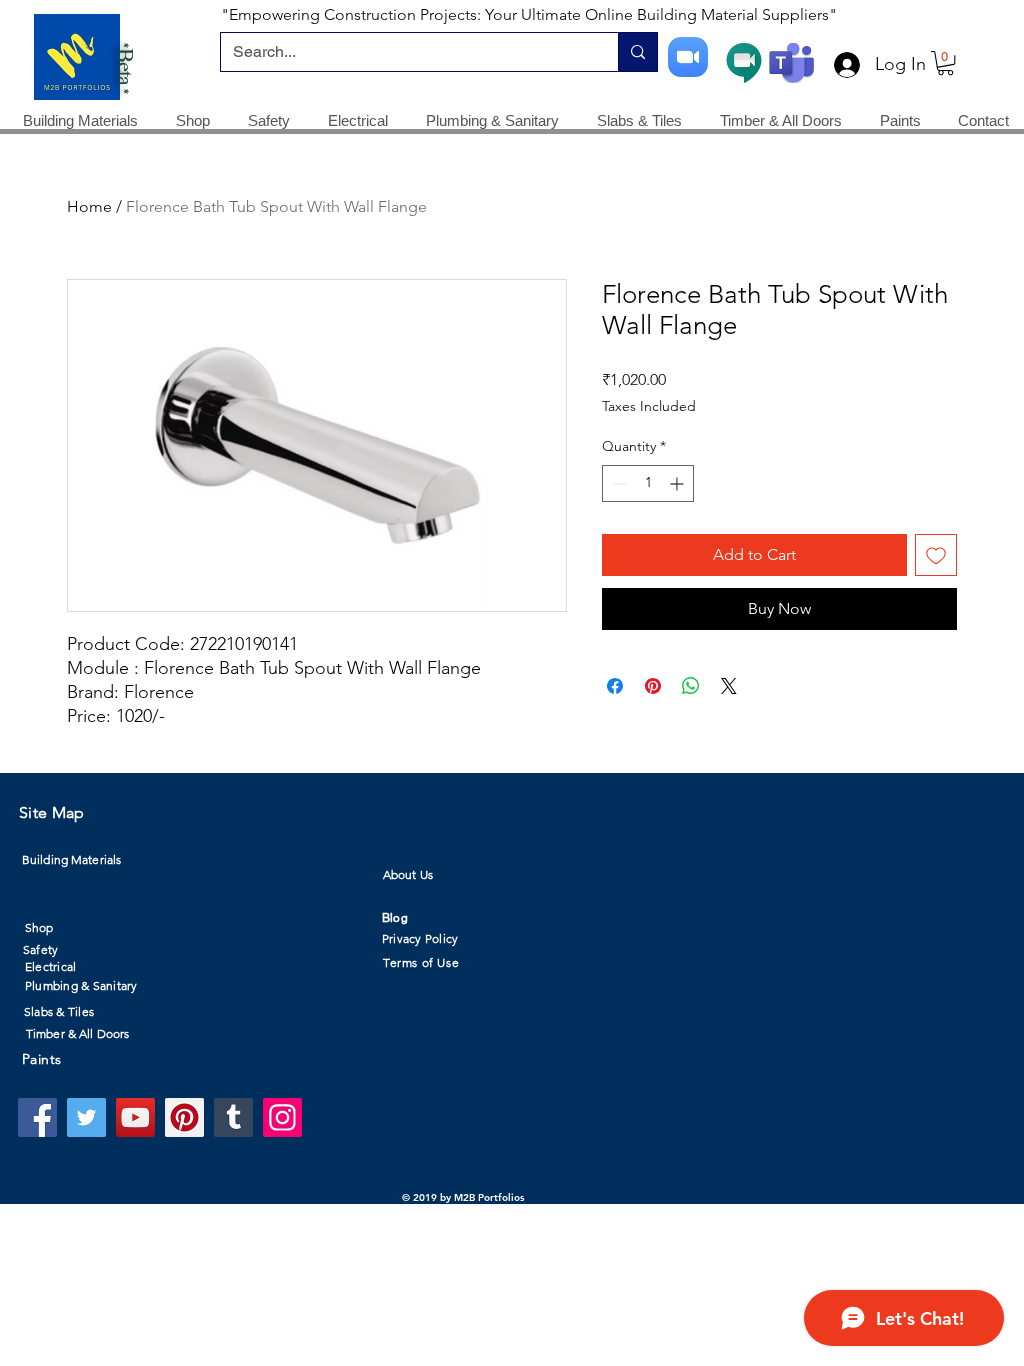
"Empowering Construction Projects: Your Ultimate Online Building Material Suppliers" (529, 14)
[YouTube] (135, 1117)
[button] (945, 63)
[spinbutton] (648, 483)
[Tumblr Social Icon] (233, 1117)
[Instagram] (282, 1117)
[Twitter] (86, 1117)
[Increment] (678, 483)
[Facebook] (37, 1117)
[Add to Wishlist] (936, 555)
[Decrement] (617, 483)
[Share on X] (729, 686)
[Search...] (637, 52)
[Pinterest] (184, 1117)
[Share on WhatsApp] (691, 686)
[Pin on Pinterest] (653, 686)
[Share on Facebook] (615, 686)
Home (89, 206)
